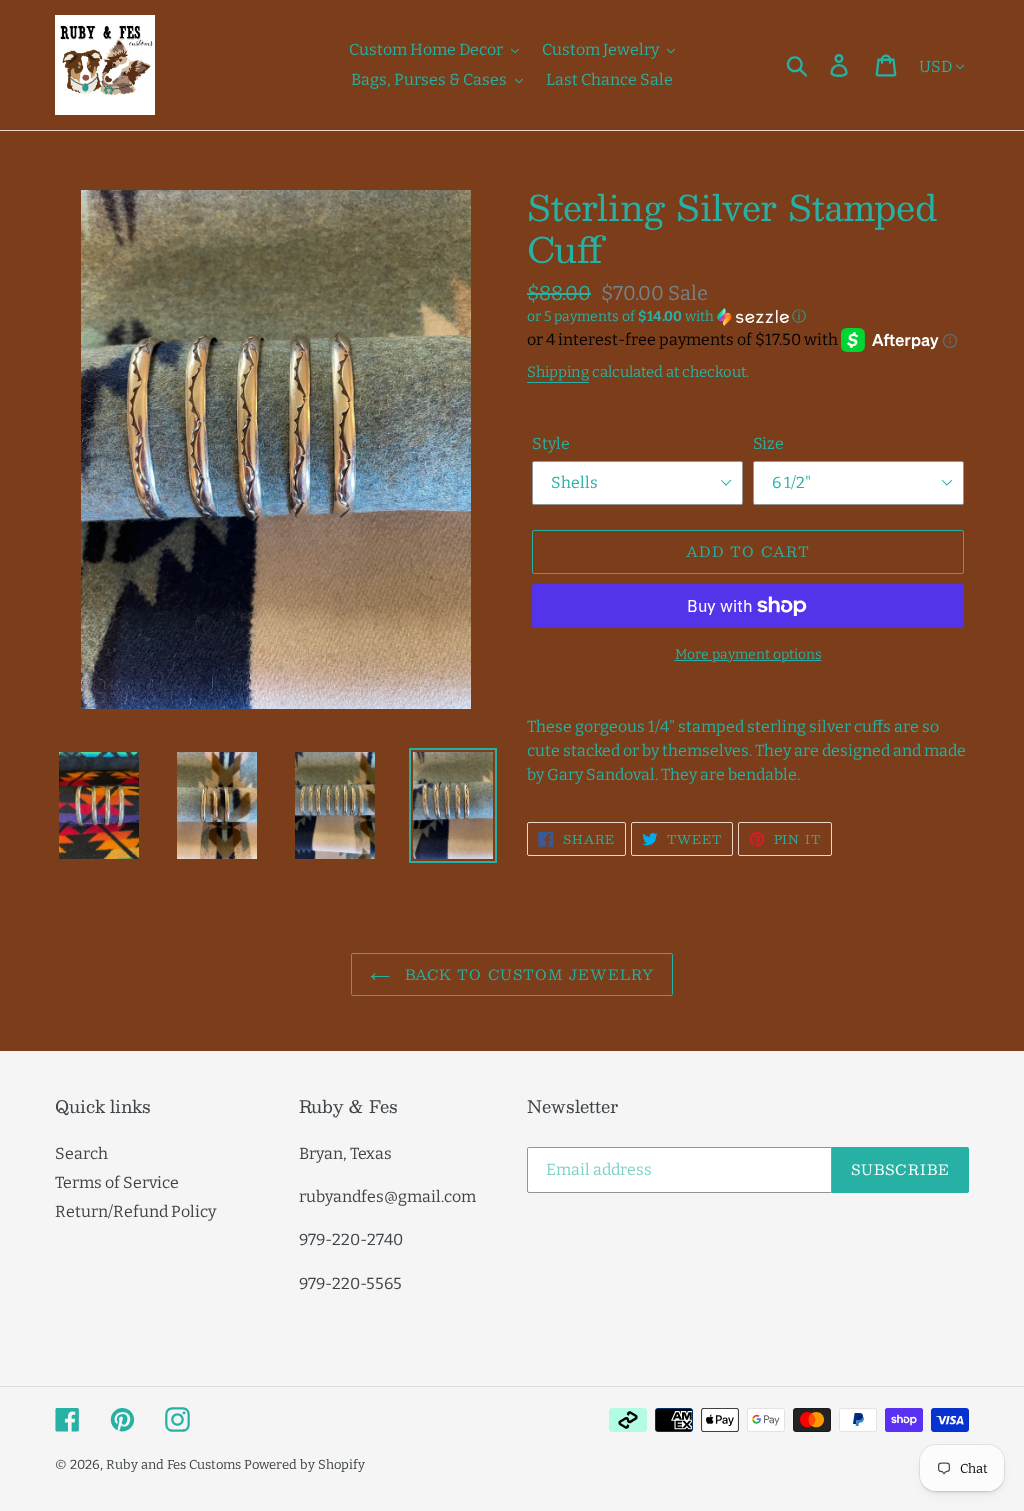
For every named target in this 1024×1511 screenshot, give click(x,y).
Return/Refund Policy (135, 1211)
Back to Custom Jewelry (527, 974)
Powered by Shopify (304, 1464)
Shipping (558, 372)
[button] (748, 317)
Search (81, 1153)
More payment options (748, 654)
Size (768, 443)
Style (551, 443)
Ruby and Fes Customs (173, 1464)
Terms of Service (117, 1182)
